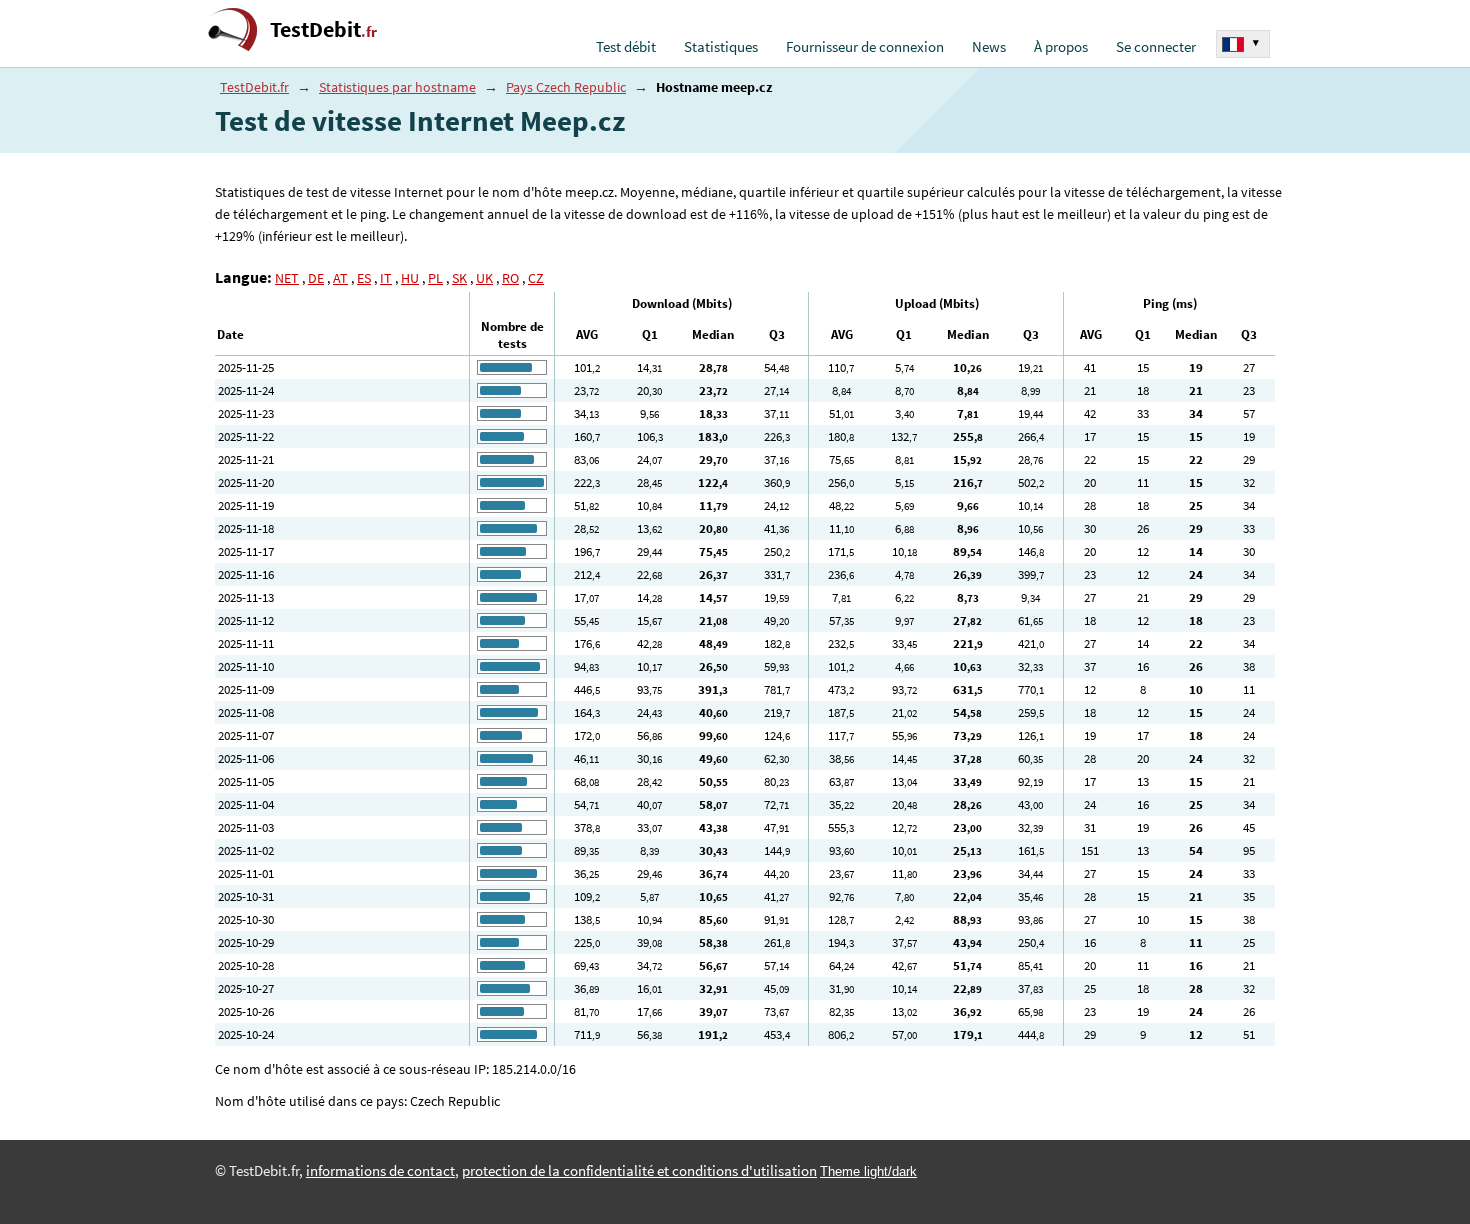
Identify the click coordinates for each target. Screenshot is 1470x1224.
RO (510, 278)
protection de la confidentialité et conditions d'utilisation (639, 1171)
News (989, 47)
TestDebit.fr (254, 87)
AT (340, 278)
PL (435, 278)
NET (287, 278)
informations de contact (380, 1171)
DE (316, 278)
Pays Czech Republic (566, 87)
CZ (536, 278)
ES (364, 278)
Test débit (626, 47)
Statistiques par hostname (397, 87)
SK (459, 278)
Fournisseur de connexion (865, 47)
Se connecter (1156, 47)
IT (386, 278)
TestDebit (323, 29)
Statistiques (721, 47)
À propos (1061, 47)
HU (410, 278)
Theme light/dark (868, 1171)
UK (484, 278)
